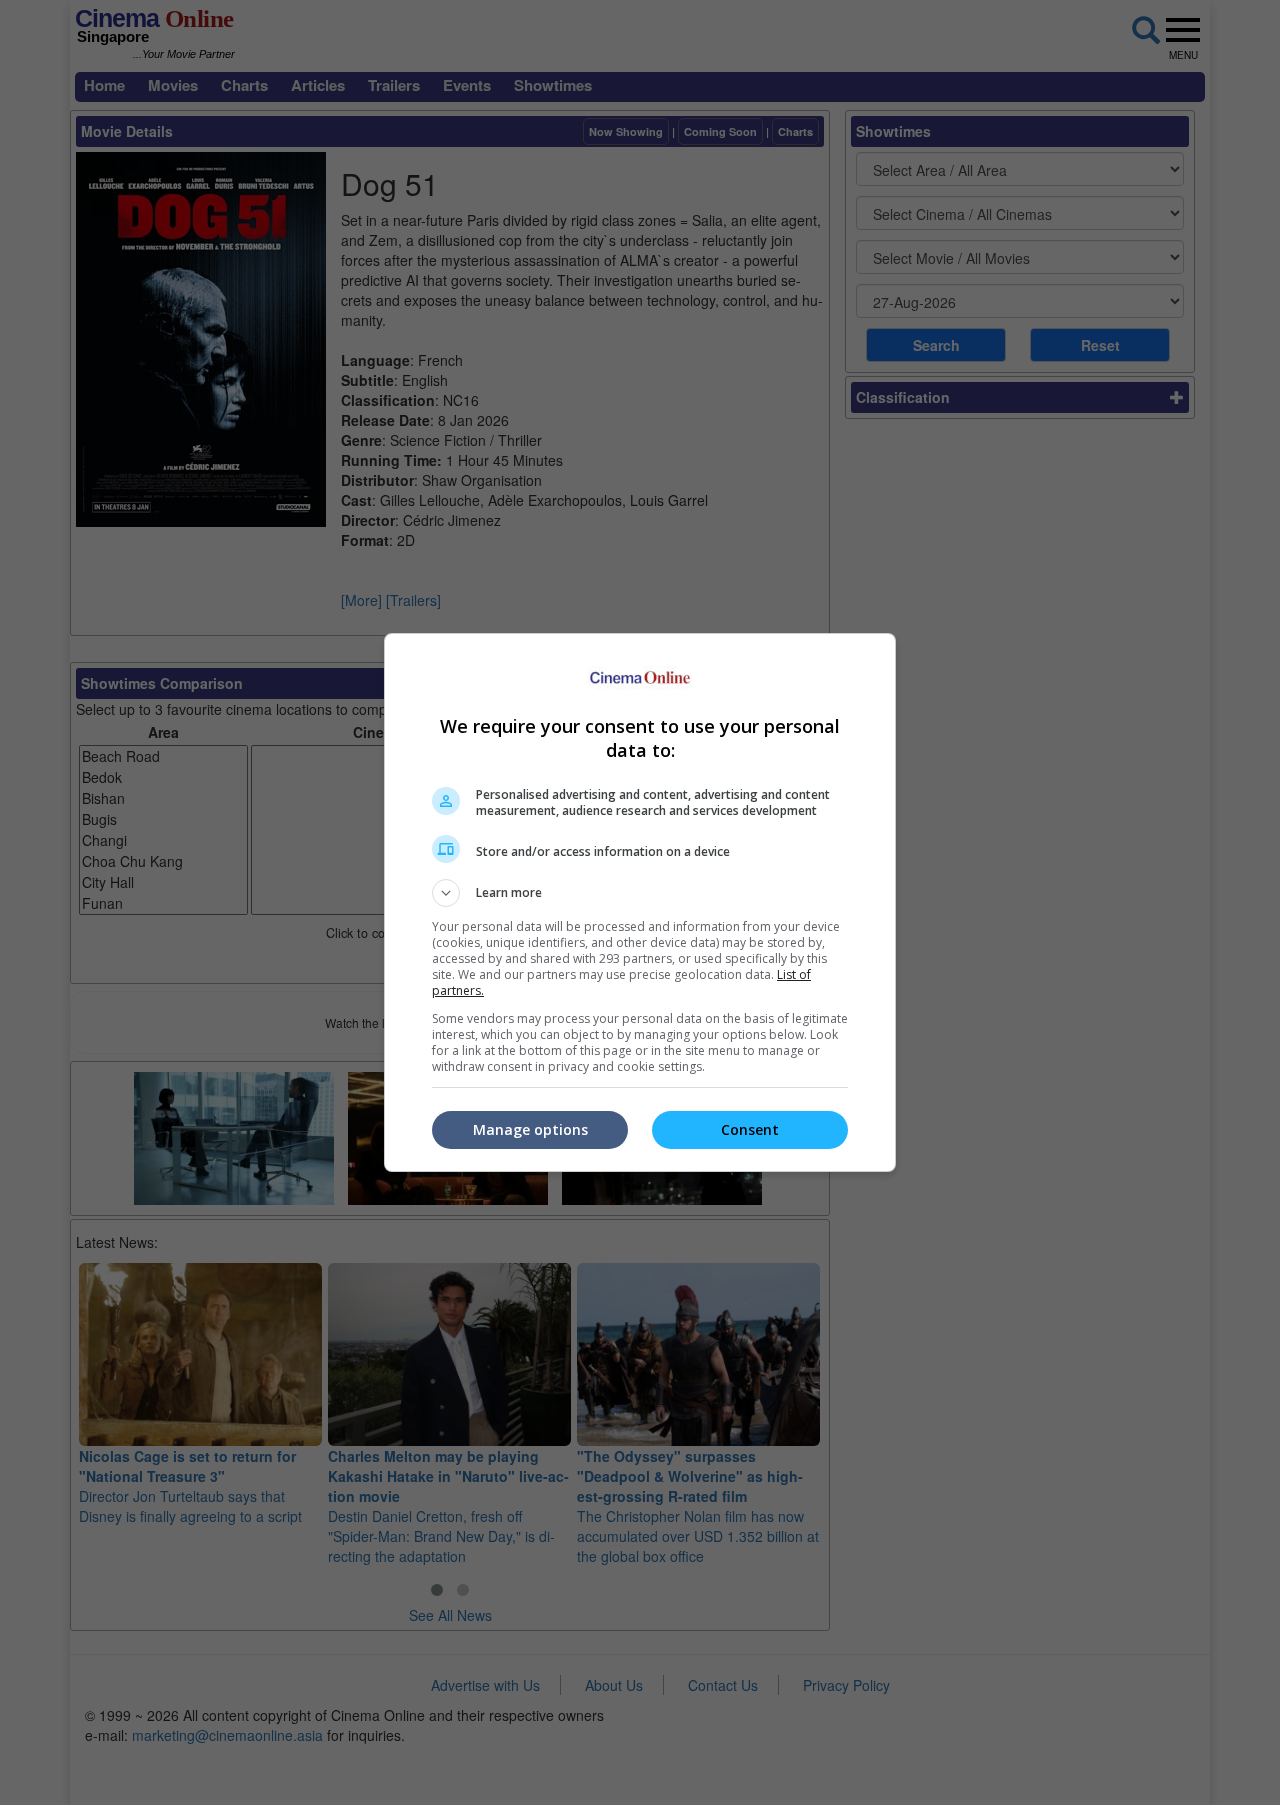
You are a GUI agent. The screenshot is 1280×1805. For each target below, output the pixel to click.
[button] (640, 893)
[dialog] (640, 902)
